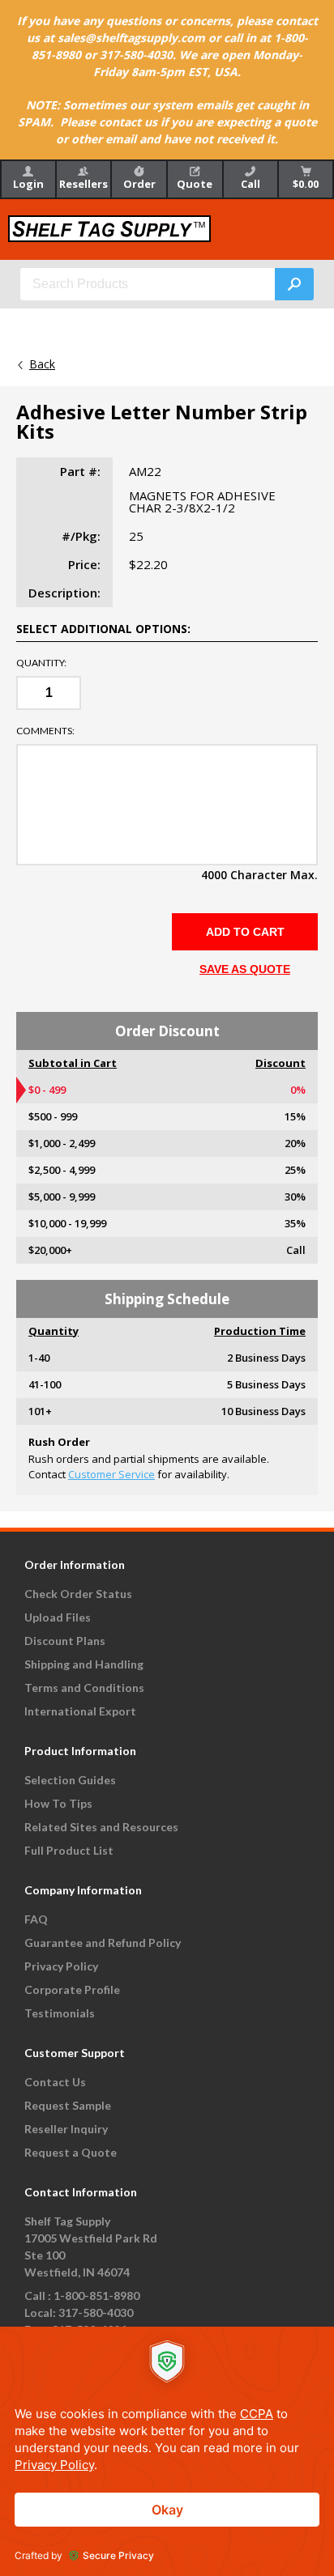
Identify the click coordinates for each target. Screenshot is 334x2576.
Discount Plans (65, 1641)
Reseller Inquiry (66, 2129)
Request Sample (68, 2105)
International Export (80, 1711)
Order (139, 184)
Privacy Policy (61, 1966)
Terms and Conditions (84, 1688)
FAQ (36, 1919)
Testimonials (60, 2013)
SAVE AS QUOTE (245, 969)
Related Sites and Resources (101, 1827)
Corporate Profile (72, 1989)
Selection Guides (70, 1780)
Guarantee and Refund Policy (103, 1943)
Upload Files (58, 1617)
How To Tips (58, 1803)
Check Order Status (78, 1594)
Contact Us (55, 2082)
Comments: (45, 731)
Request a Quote (71, 2152)
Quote (195, 184)
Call (250, 184)
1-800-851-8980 (96, 2295)
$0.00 (306, 184)
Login (28, 184)
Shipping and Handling (84, 1664)
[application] (167, 2451)
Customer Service (111, 1474)
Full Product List (69, 1850)
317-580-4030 (96, 2312)
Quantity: (41, 663)
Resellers (83, 184)
